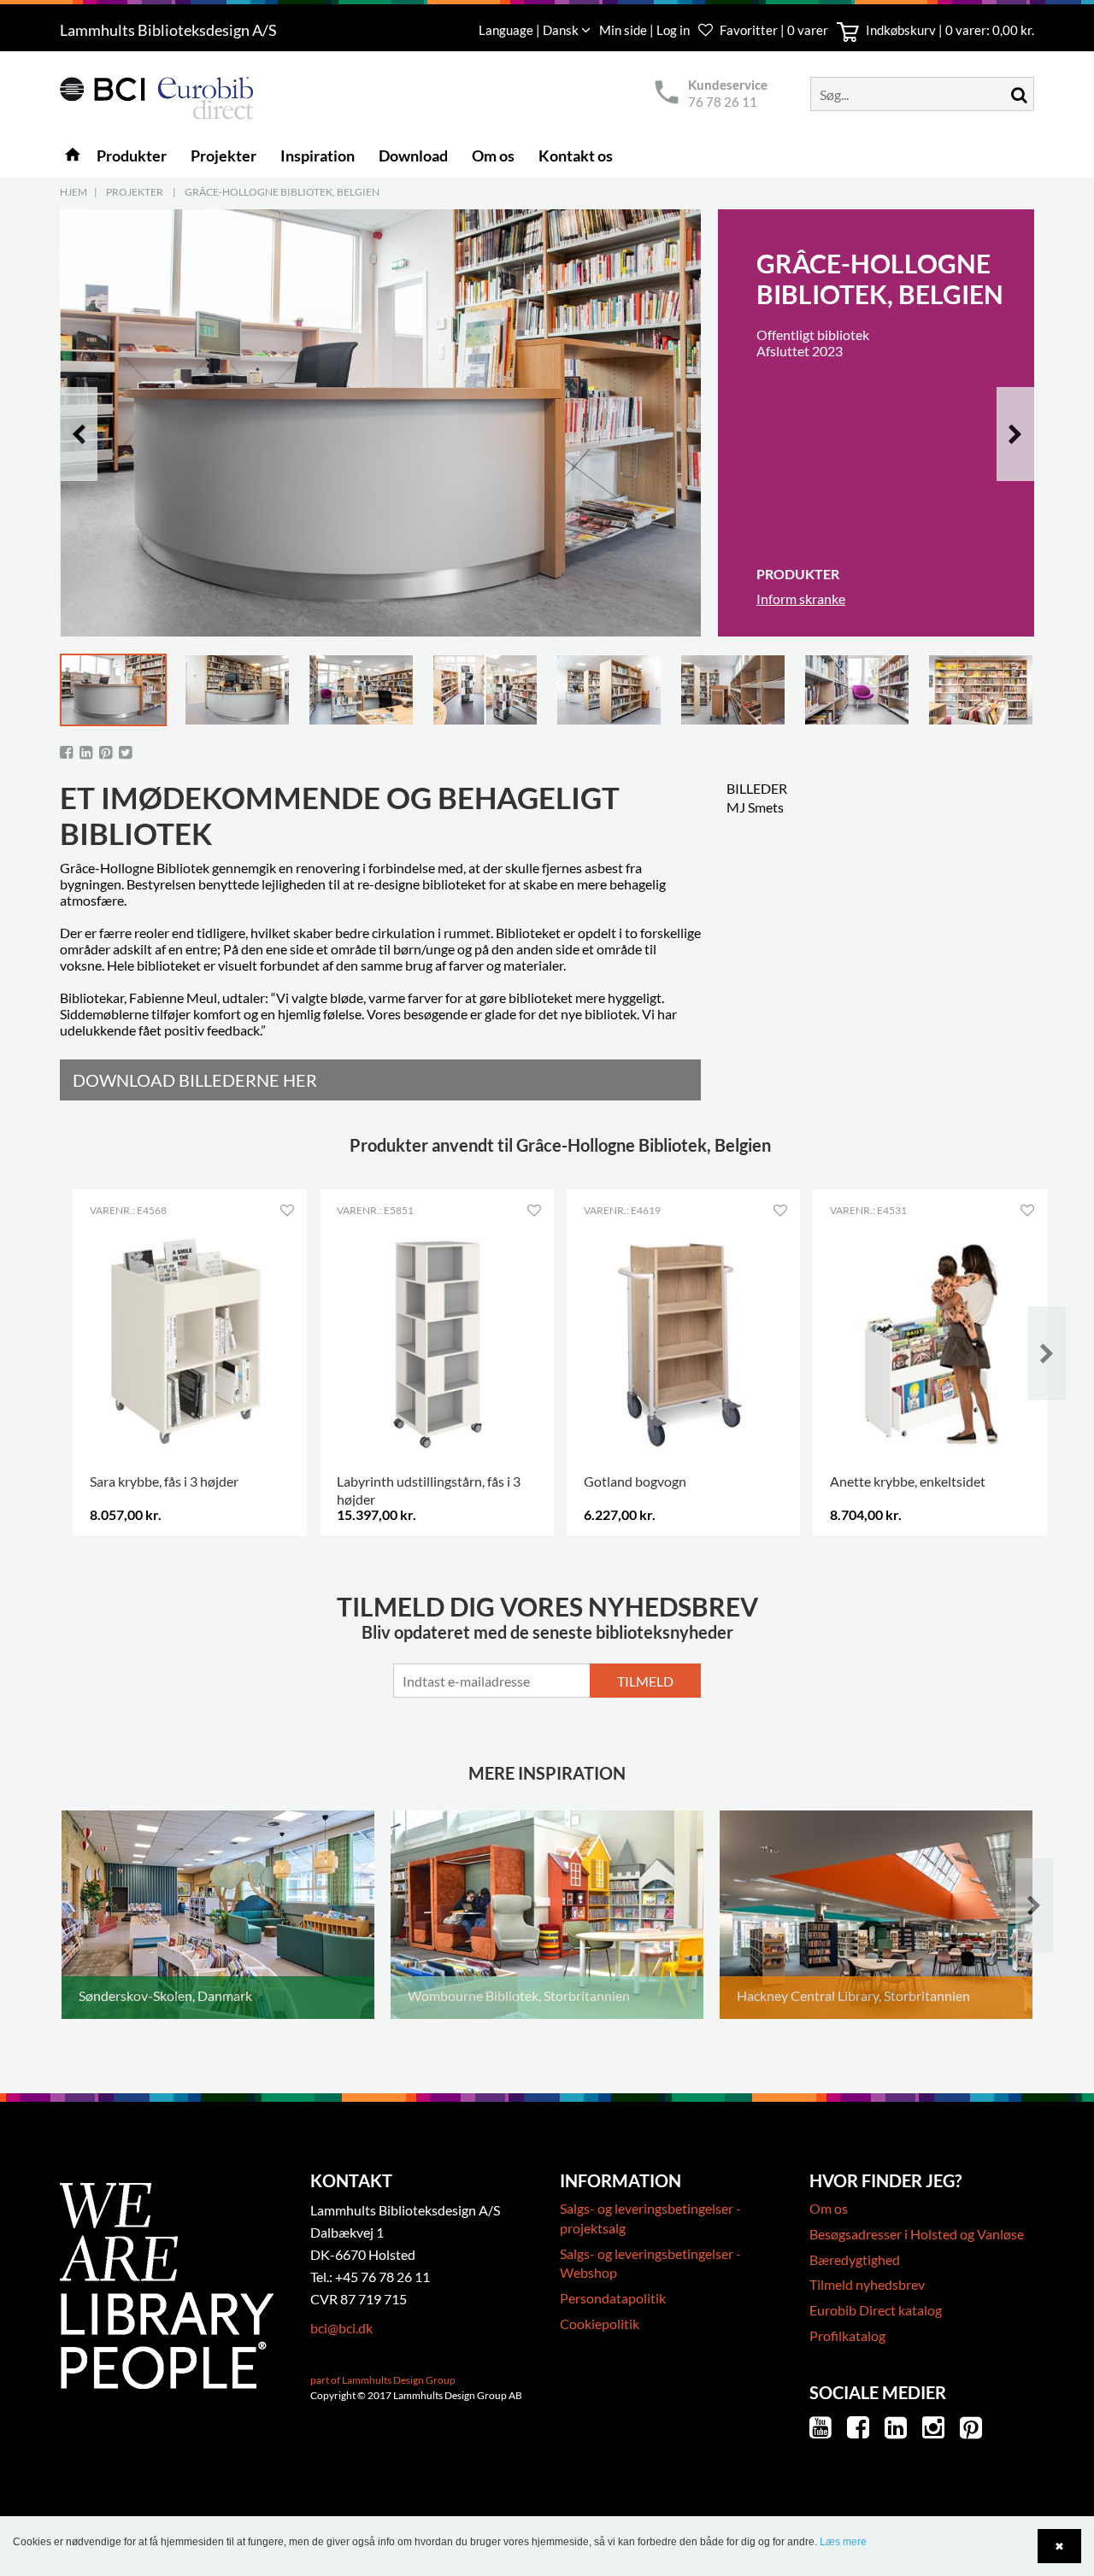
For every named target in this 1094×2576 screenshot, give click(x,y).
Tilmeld (645, 1681)
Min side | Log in (646, 30)
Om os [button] (493, 155)
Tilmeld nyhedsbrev (867, 2284)
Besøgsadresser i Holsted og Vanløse (917, 2234)
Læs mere (843, 2542)
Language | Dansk (530, 30)
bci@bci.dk (341, 2328)
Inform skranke (801, 599)
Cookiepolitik (600, 2324)
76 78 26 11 (723, 102)
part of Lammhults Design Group (383, 2380)
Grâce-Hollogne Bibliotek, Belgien (282, 192)
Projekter (135, 192)
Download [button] (413, 155)
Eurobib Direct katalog (876, 2310)
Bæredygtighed (855, 2259)
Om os (829, 2208)
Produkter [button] (132, 155)
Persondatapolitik (613, 2298)
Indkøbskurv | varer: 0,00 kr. (949, 30)
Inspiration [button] (318, 155)
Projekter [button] (224, 155)
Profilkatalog (847, 2335)
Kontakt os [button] (576, 155)
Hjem (74, 192)
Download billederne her (195, 1080)
